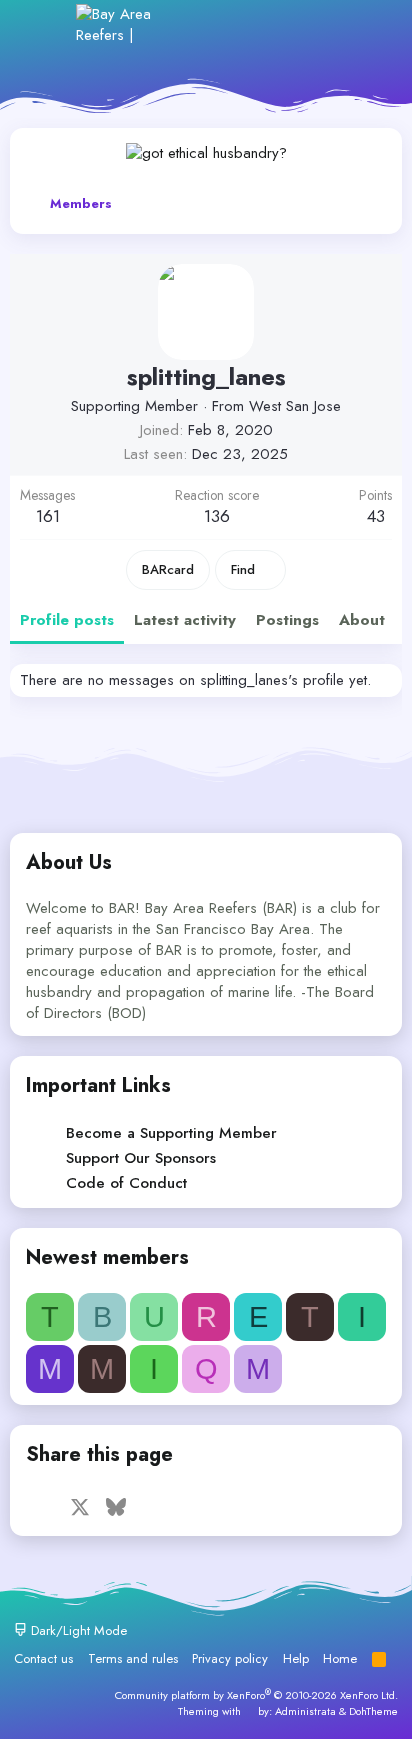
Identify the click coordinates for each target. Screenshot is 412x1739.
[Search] (366, 24)
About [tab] (362, 620)
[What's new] (323, 24)
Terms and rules (133, 1658)
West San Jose (295, 406)
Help (296, 1658)
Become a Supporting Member (171, 1133)
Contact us (43, 1658)
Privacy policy (230, 1658)
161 (48, 516)
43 (376, 516)
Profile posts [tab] (67, 620)
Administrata (305, 1711)
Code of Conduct (126, 1183)
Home (340, 1658)
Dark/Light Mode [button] (77, 1630)
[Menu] (47, 24)
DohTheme (373, 1711)
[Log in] (236, 24)
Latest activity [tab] (185, 620)
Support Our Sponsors (141, 1158)
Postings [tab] (287, 620)
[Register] (280, 24)
